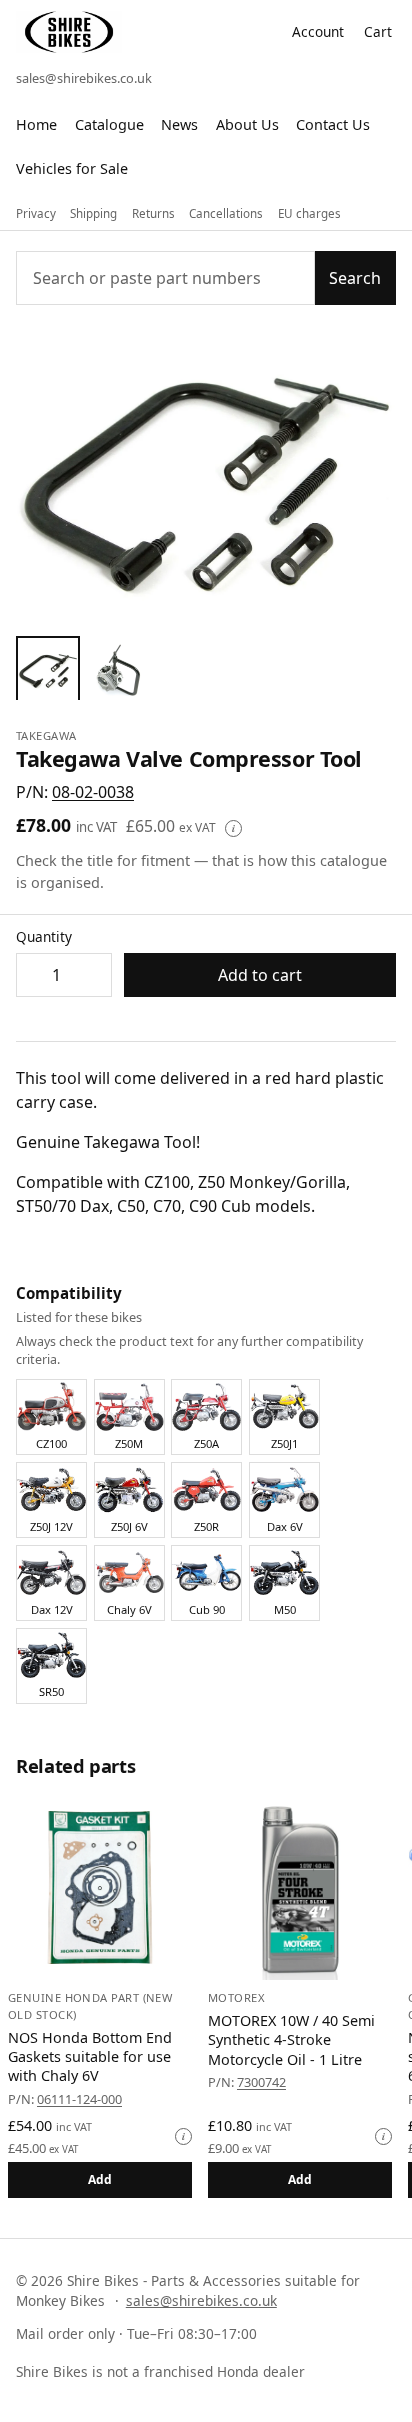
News (179, 124)
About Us (247, 124)
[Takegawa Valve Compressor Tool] (48, 668)
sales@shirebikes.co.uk (84, 78)
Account (318, 31)
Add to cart (260, 975)
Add (100, 2179)
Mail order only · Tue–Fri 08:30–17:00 (136, 2333)
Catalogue (109, 124)
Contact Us (333, 124)
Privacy (36, 213)
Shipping (93, 213)
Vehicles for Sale (72, 168)
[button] (93, 792)
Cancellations (226, 213)
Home (36, 124)
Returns (153, 213)
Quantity (44, 936)
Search (355, 278)
